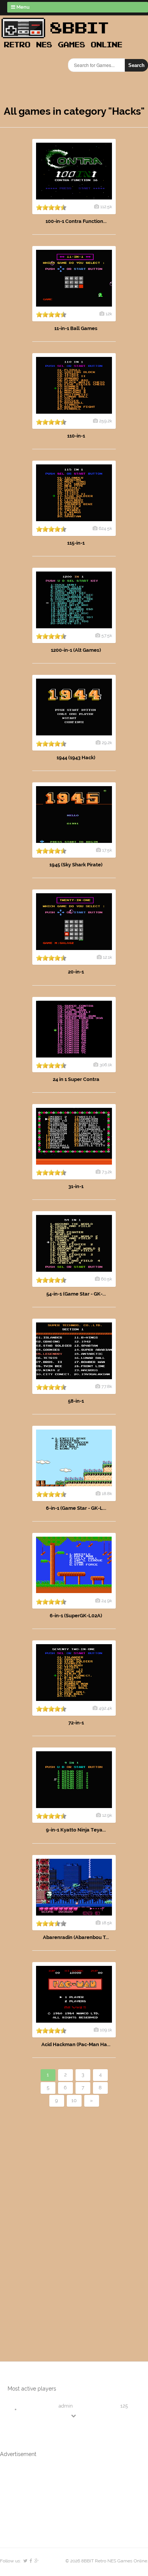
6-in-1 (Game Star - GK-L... (76, 1508)
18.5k (107, 1923)
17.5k (107, 850)
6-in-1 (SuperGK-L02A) (76, 1616)
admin (66, 2406)
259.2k (105, 421)
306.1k (106, 1065)
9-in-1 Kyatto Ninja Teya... (76, 1830)
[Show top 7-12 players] (74, 2416)
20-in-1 (76, 972)
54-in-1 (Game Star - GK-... (76, 1294)
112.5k (106, 207)
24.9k (107, 1601)
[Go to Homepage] (64, 48)
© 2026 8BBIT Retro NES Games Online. (107, 2561)
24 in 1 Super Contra (76, 1079)
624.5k (105, 528)
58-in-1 (76, 1401)
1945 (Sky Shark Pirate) (76, 865)
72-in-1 (76, 1723)
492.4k (105, 1708)
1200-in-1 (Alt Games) (76, 650)
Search (136, 65)
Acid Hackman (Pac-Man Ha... (76, 2044)
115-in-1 (76, 543)
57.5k (107, 635)
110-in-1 (76, 436)
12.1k (107, 957)
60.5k (106, 1279)
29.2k (107, 743)
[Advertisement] (44, 2221)
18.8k (107, 1494)
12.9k (107, 1815)
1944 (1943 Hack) (76, 758)
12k (109, 314)
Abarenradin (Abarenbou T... (76, 1937)
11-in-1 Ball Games (76, 328)
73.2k (107, 1172)
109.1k (106, 2030)
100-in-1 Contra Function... (76, 221)
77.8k (107, 1386)
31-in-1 (76, 1186)
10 (74, 2100)
